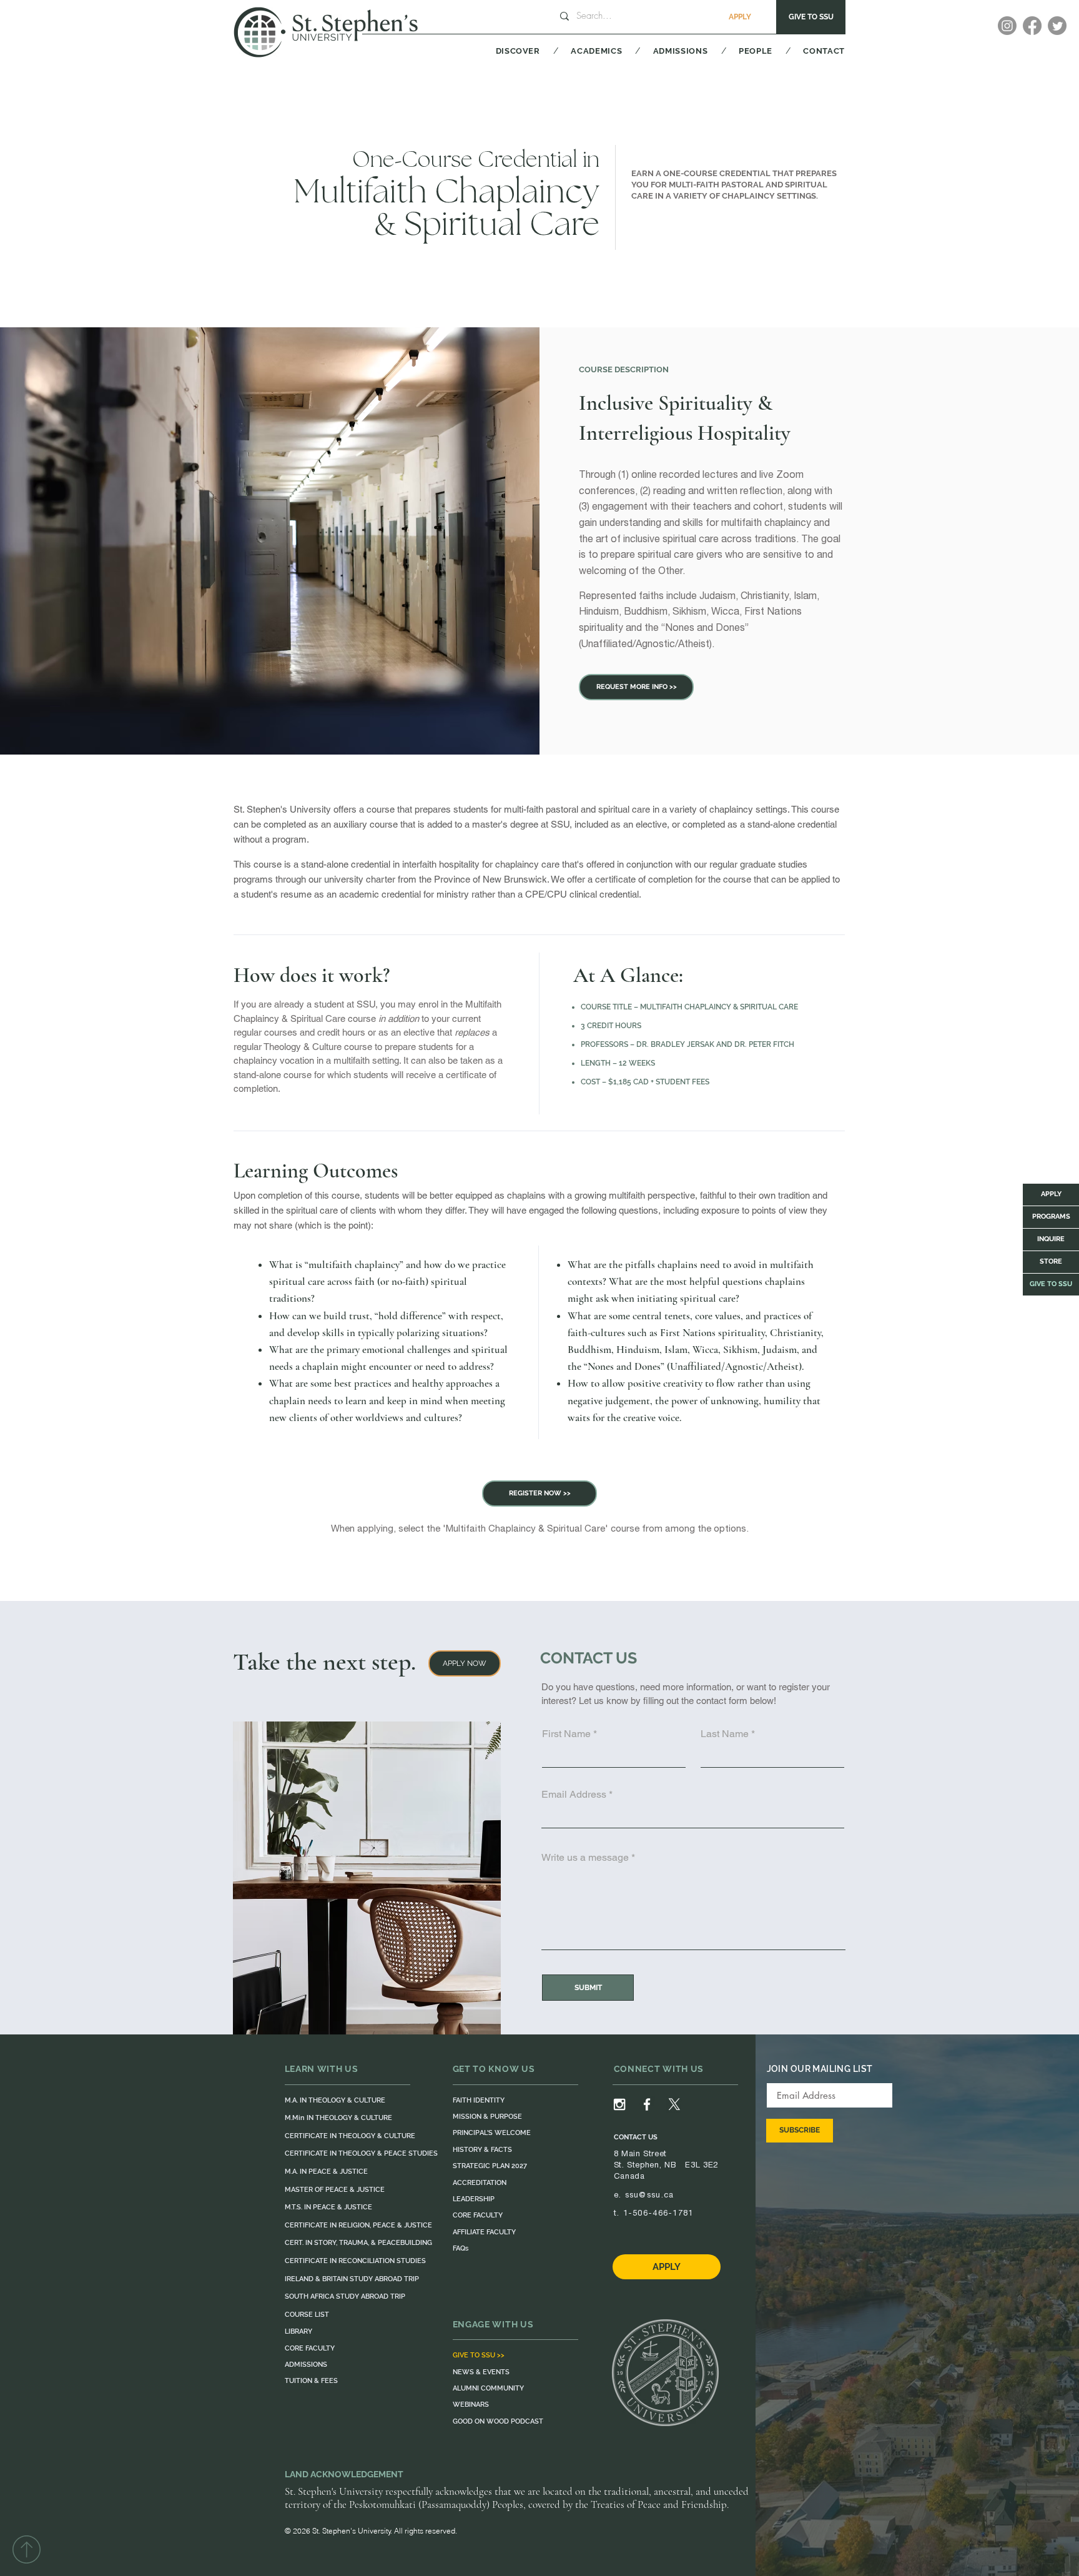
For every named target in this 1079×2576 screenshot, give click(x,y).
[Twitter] (1057, 26)
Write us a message (585, 1858)
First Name (566, 1734)
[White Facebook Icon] (647, 2104)
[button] (502, 51)
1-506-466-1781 (658, 2213)
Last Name (725, 1734)
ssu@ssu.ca (650, 2195)
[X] (674, 2104)
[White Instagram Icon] (619, 2104)
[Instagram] (1007, 26)
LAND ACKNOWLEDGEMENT (344, 2474)
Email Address (574, 1795)
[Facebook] (1032, 26)
